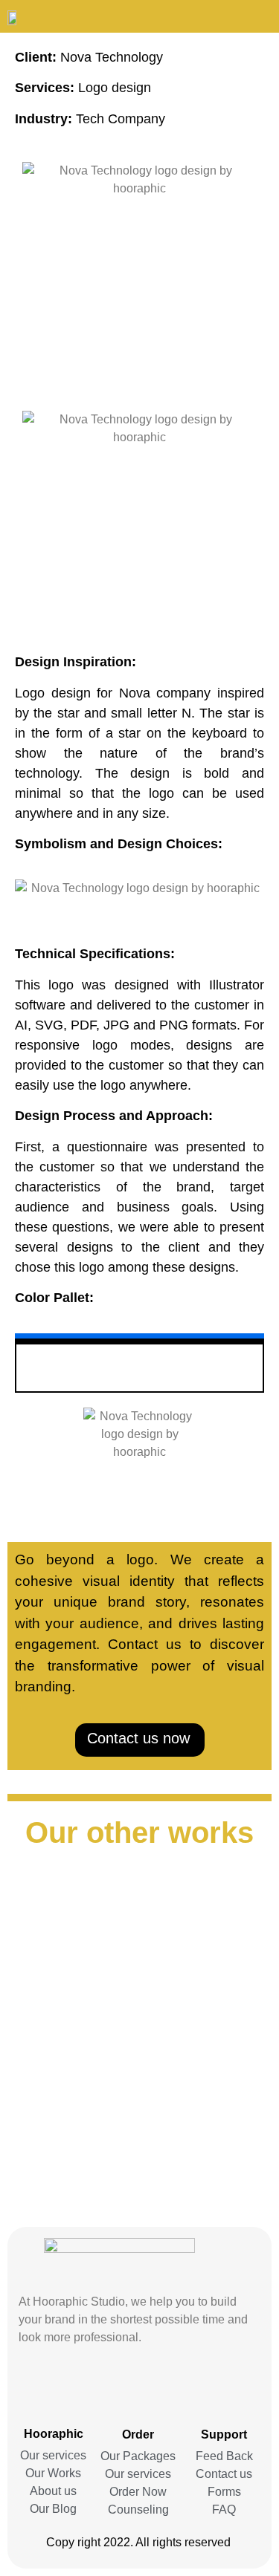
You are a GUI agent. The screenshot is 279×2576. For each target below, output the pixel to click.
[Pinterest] (225, 2386)
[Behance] (112, 2386)
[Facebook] (140, 2386)
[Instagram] (55, 2386)
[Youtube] (168, 2386)
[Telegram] (196, 2386)
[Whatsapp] (83, 2386)
